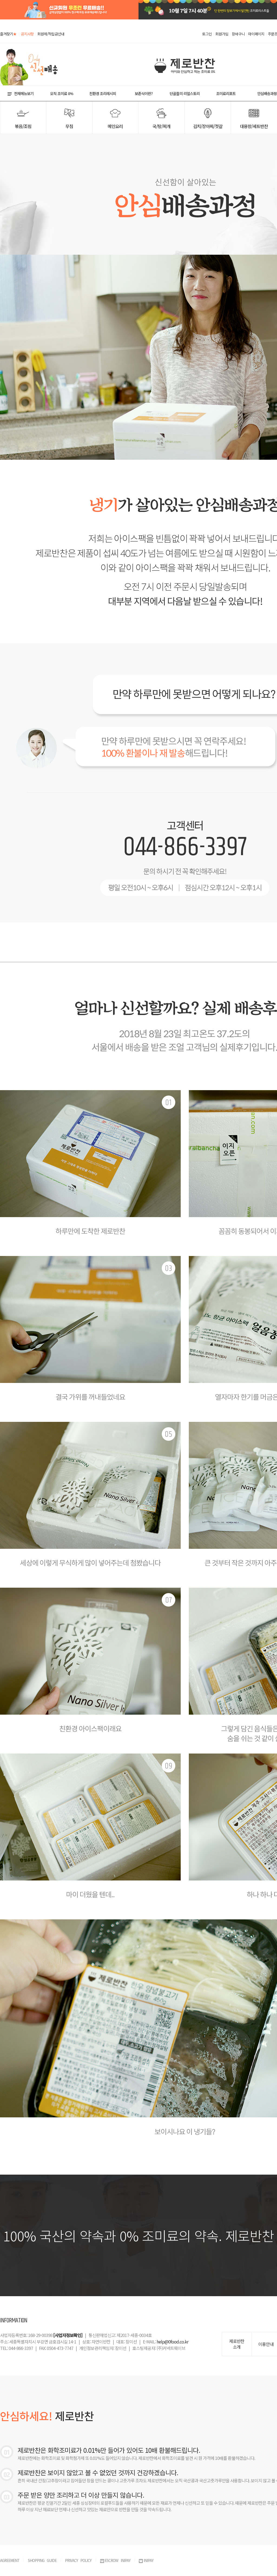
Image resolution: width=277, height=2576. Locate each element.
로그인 (207, 34)
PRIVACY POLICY (78, 2560)
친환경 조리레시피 (103, 93)
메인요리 (115, 126)
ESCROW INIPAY (118, 2560)
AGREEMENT (10, 2560)
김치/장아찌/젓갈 (208, 126)
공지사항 (27, 34)
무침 (69, 126)
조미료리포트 (226, 93)
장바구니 (238, 34)
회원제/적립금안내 (51, 34)
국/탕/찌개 (161, 126)
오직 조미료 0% (62, 93)
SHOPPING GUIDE (42, 2560)
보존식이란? (144, 93)
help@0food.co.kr (172, 2342)
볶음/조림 (23, 126)
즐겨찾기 (8, 34)
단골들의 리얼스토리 (185, 93)
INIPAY (149, 2560)
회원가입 (222, 34)
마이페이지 (256, 34)
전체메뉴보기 (24, 93)
